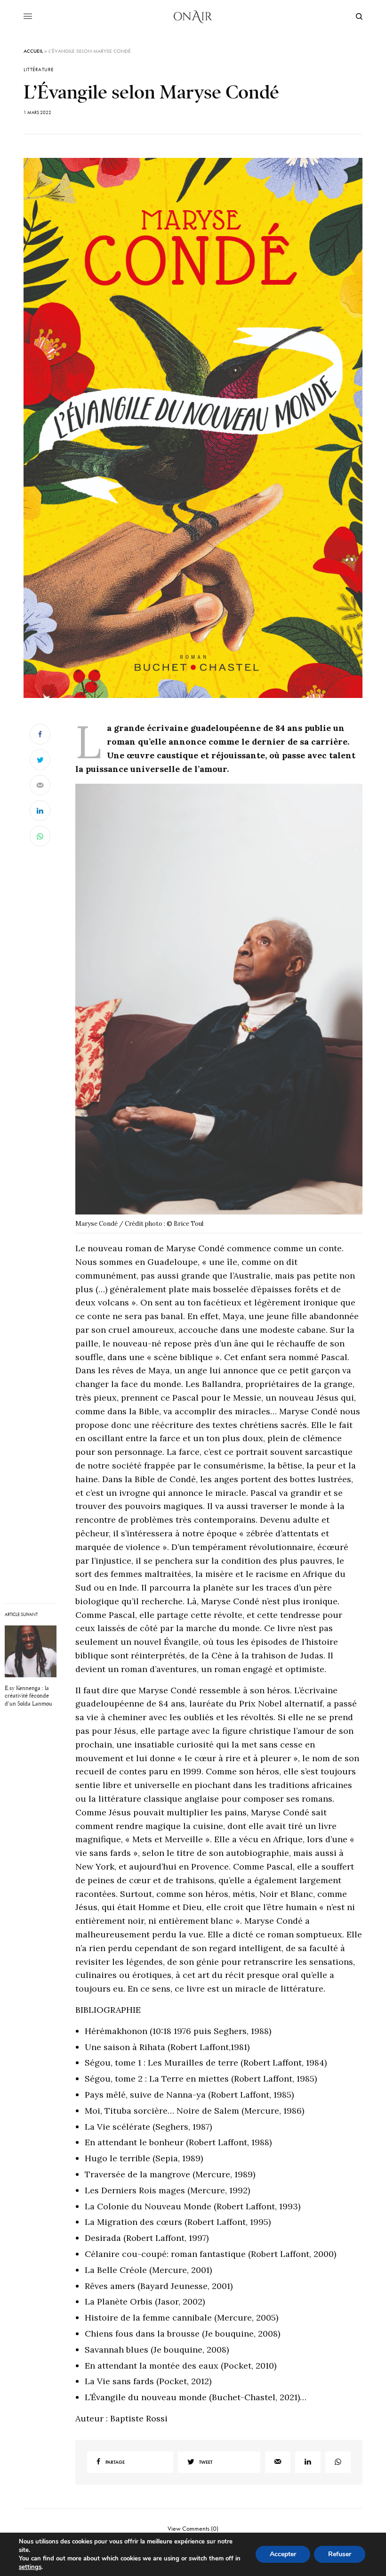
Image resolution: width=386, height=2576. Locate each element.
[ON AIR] (193, 16)
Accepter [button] (283, 2554)
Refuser (340, 2554)
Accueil (33, 51)
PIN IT (224, 1009)
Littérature (39, 70)
